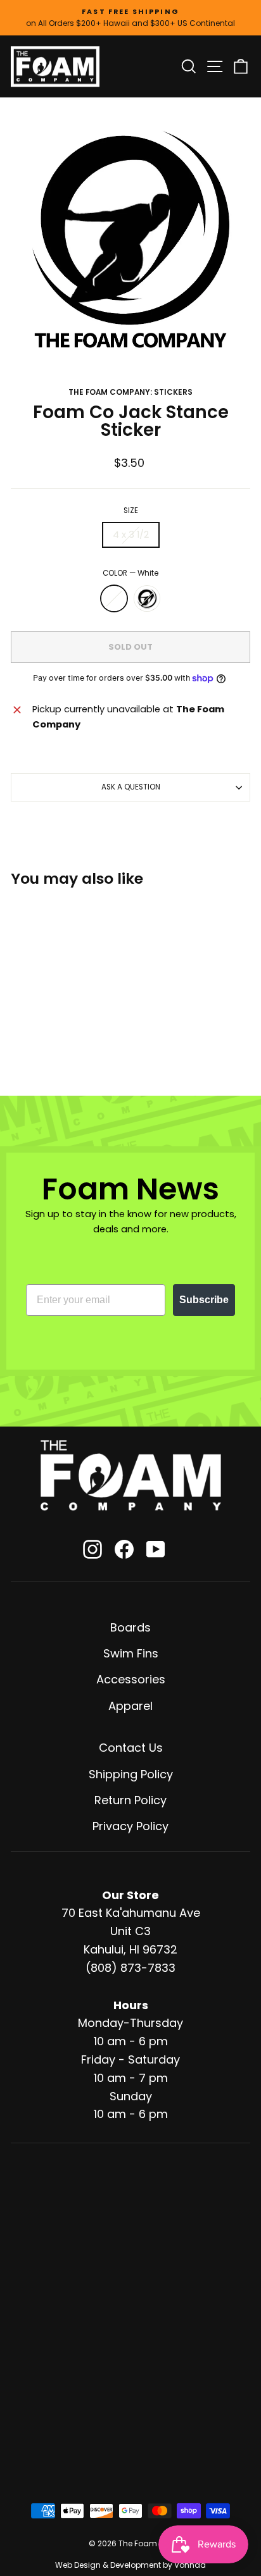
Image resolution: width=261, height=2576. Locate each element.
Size (131, 511)
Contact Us (131, 1748)
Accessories (131, 1679)
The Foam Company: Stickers (130, 392)
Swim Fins (131, 1653)
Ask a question (131, 787)
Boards (130, 1627)
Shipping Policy (131, 1774)
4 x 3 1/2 (131, 535)
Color (130, 573)
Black (147, 598)
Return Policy (130, 1800)
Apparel (130, 1706)
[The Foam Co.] (130, 1475)
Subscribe (204, 1300)
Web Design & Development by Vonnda (130, 2565)
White (114, 598)
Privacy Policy (130, 1826)
